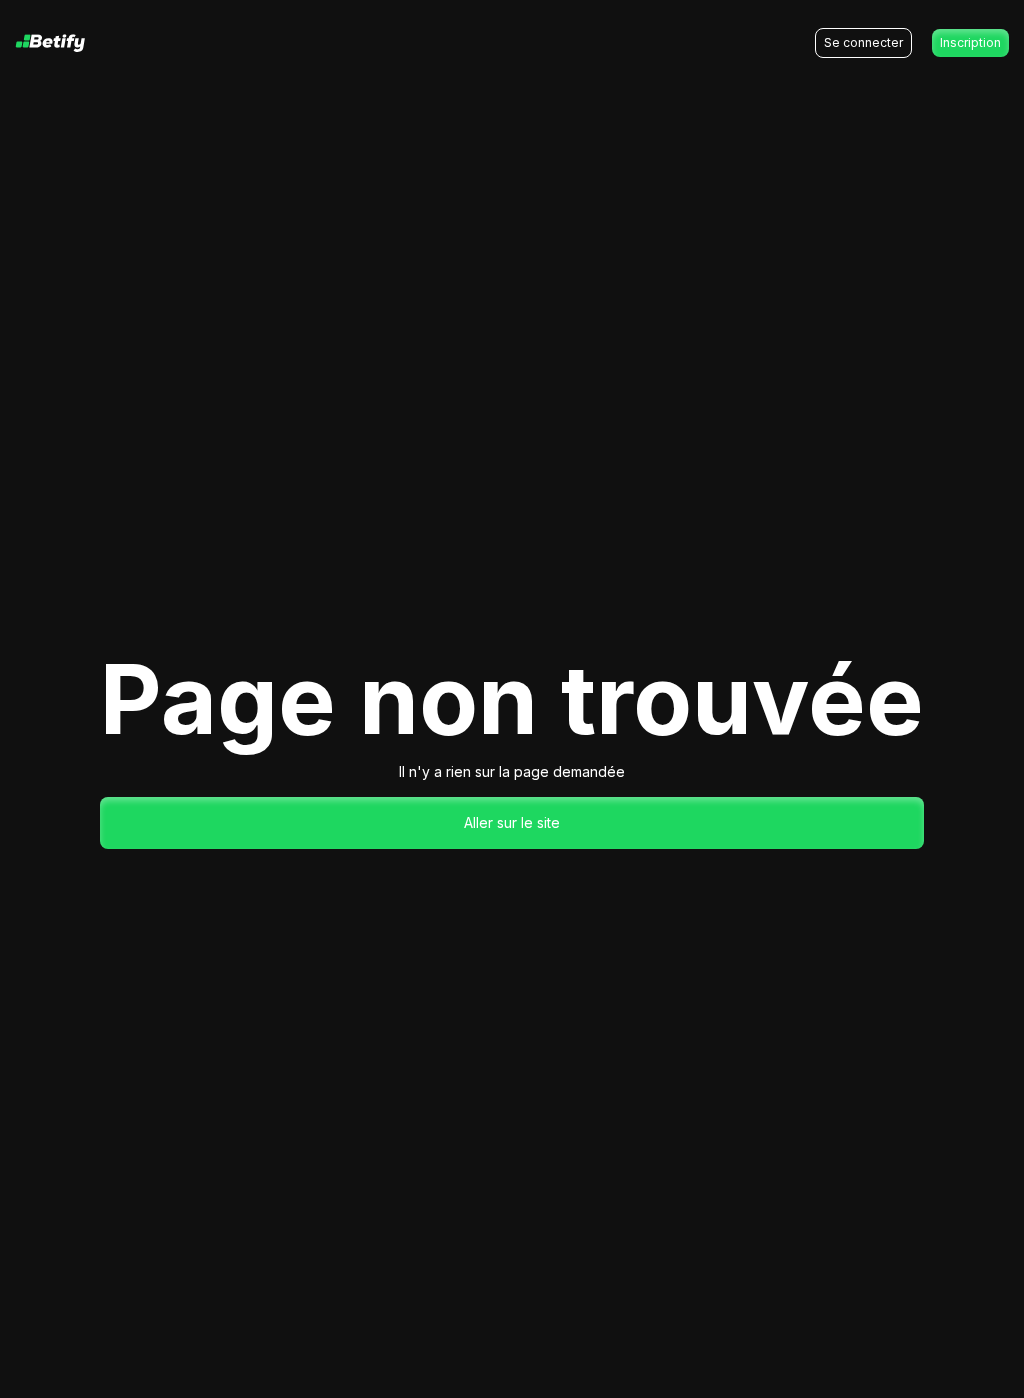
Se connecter (863, 42)
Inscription (970, 42)
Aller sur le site (512, 822)
